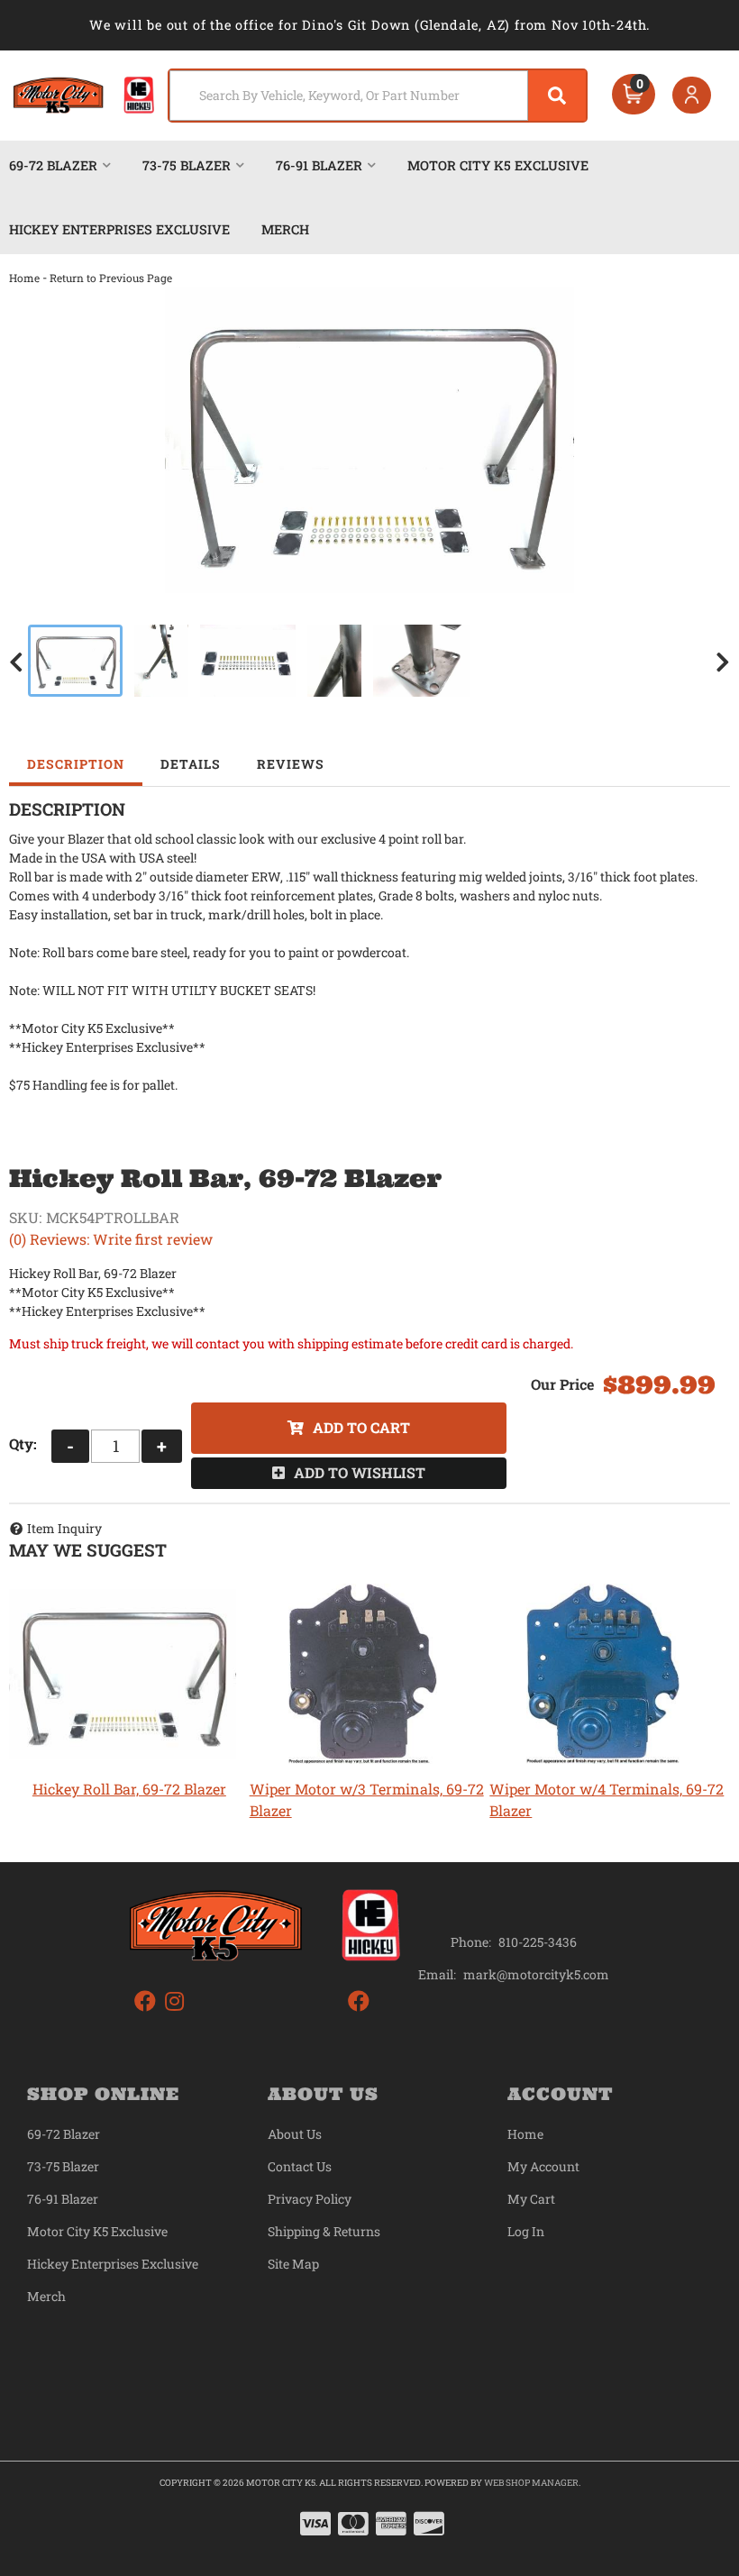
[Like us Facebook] (145, 2001)
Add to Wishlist (360, 1472)
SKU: (25, 1217)
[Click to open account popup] (692, 96)
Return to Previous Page (111, 278)
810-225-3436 (538, 1942)
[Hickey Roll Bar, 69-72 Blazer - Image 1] (75, 661)
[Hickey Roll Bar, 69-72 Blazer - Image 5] (421, 661)
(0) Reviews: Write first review (111, 1239)
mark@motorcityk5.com (536, 1975)
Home (24, 278)
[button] (378, 96)
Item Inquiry (64, 1528)
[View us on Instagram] (174, 2001)
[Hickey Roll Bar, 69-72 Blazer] (369, 440)
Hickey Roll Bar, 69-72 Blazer (129, 1789)
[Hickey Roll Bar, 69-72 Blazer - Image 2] (161, 661)
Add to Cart (361, 1427)
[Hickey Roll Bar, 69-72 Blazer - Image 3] (248, 661)
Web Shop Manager (531, 2483)
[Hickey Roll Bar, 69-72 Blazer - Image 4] (334, 661)
